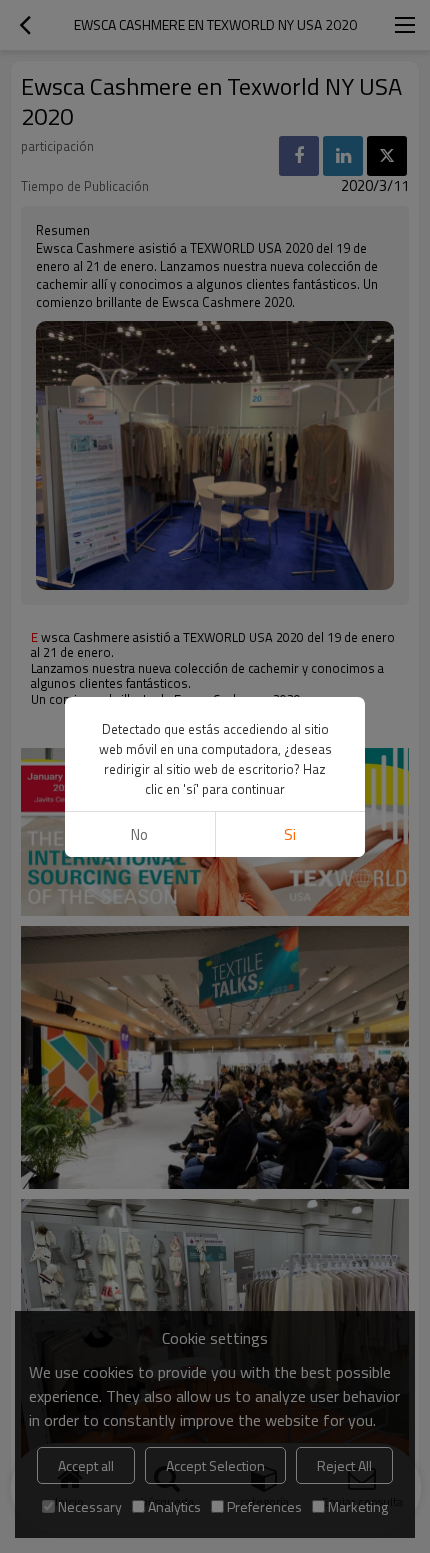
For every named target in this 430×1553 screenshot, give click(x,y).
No (139, 834)
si (290, 834)
